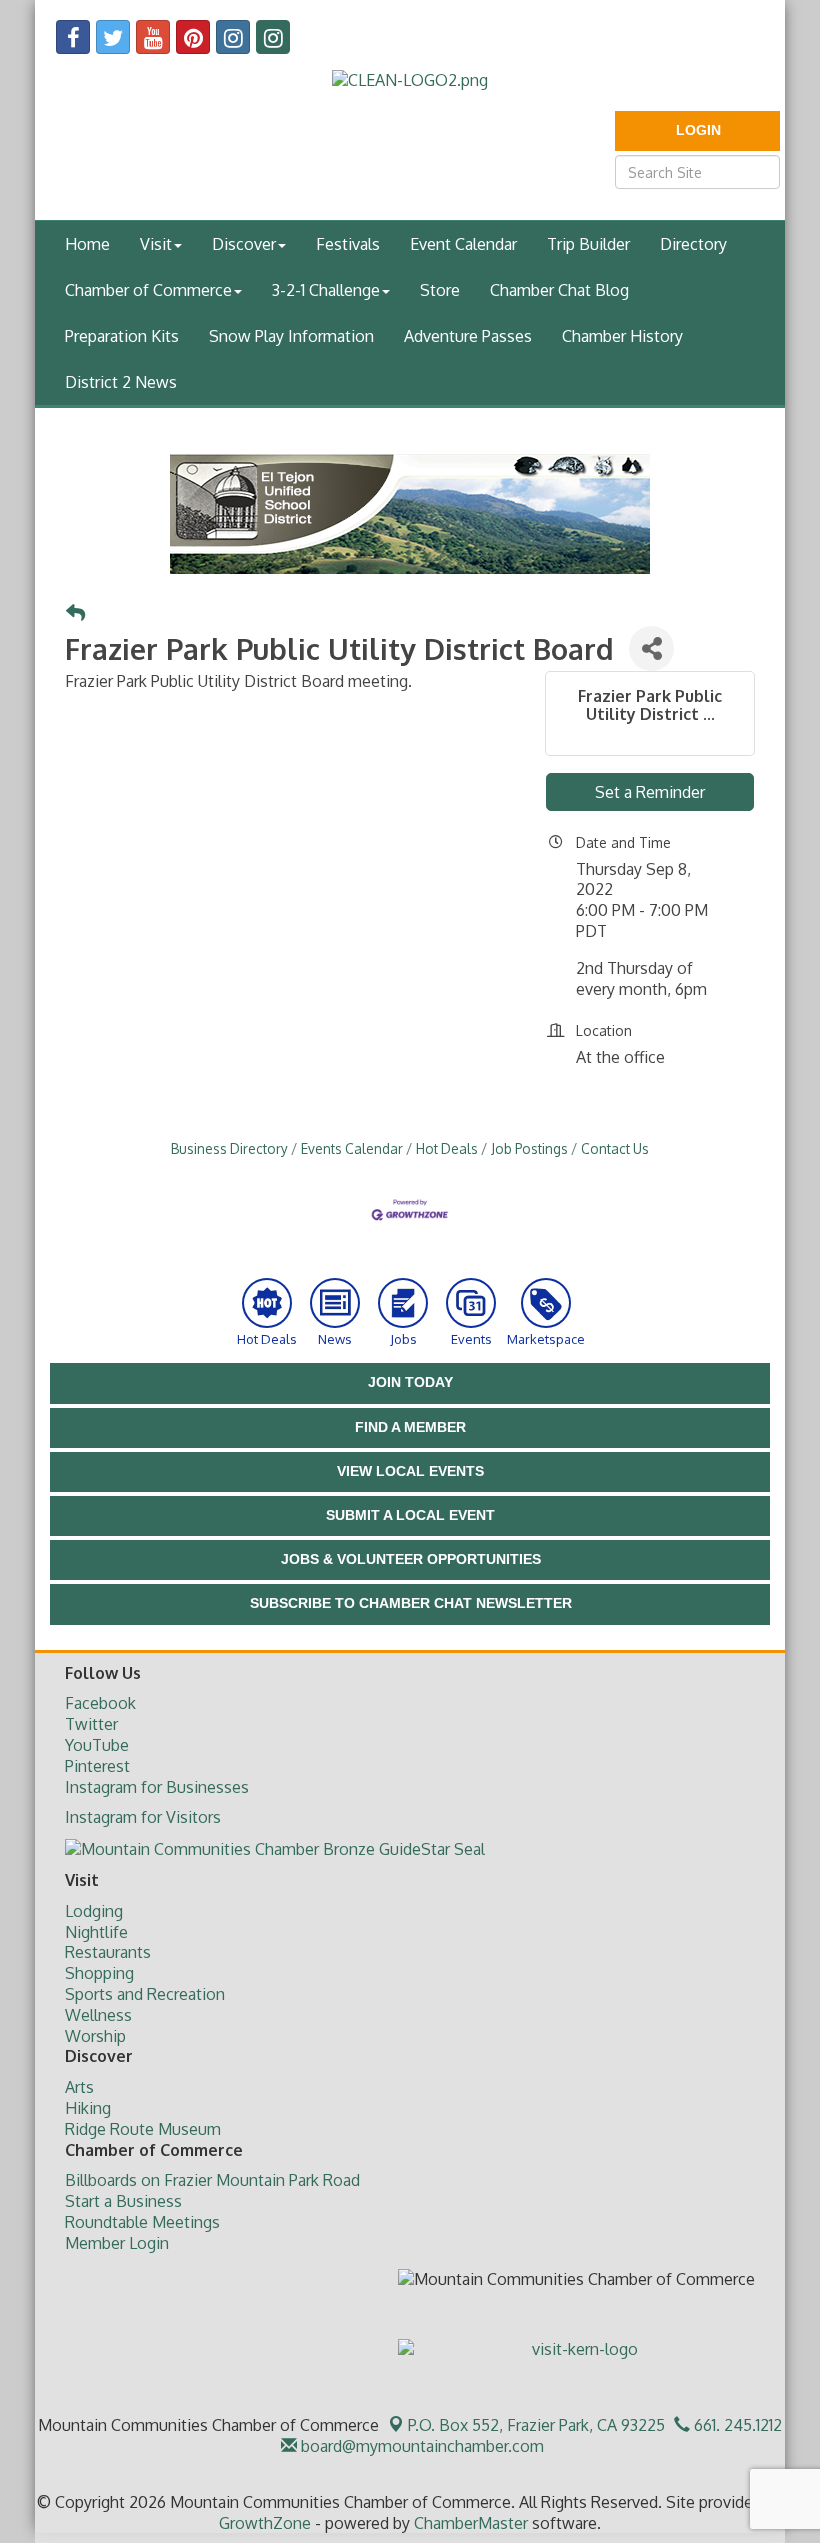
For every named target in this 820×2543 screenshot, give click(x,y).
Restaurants (108, 1952)
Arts (79, 2087)
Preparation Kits (122, 336)
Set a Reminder (650, 792)
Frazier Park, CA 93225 (536, 2425)
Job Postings (529, 1148)
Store (440, 290)
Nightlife (96, 1932)
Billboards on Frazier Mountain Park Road (212, 2180)
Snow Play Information (291, 336)
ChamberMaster (471, 2523)
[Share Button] (651, 648)
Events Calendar (352, 1148)
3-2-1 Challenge (326, 290)
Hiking (88, 2108)
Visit (156, 244)
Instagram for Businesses (157, 1787)
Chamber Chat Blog (559, 290)
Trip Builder (588, 244)
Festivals (348, 244)
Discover (244, 244)
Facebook (100, 1703)
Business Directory (229, 1148)
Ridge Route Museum (143, 2129)
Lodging (94, 1911)
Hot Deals (447, 1148)
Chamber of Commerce (148, 290)
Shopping (99, 1973)
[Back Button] (75, 613)
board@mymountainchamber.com (420, 2446)
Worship (95, 2036)
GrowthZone (265, 2523)
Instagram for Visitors (143, 1817)
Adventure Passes (468, 336)
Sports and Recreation (145, 1994)
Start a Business (123, 2201)
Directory (693, 244)
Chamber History (622, 336)
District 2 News (121, 382)
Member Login (117, 2243)
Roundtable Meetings (142, 2222)
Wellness (98, 2015)
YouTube (97, 1745)
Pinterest (97, 1766)
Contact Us (615, 1148)
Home (87, 244)
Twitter (91, 1724)
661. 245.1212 (736, 2425)
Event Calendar (463, 244)
